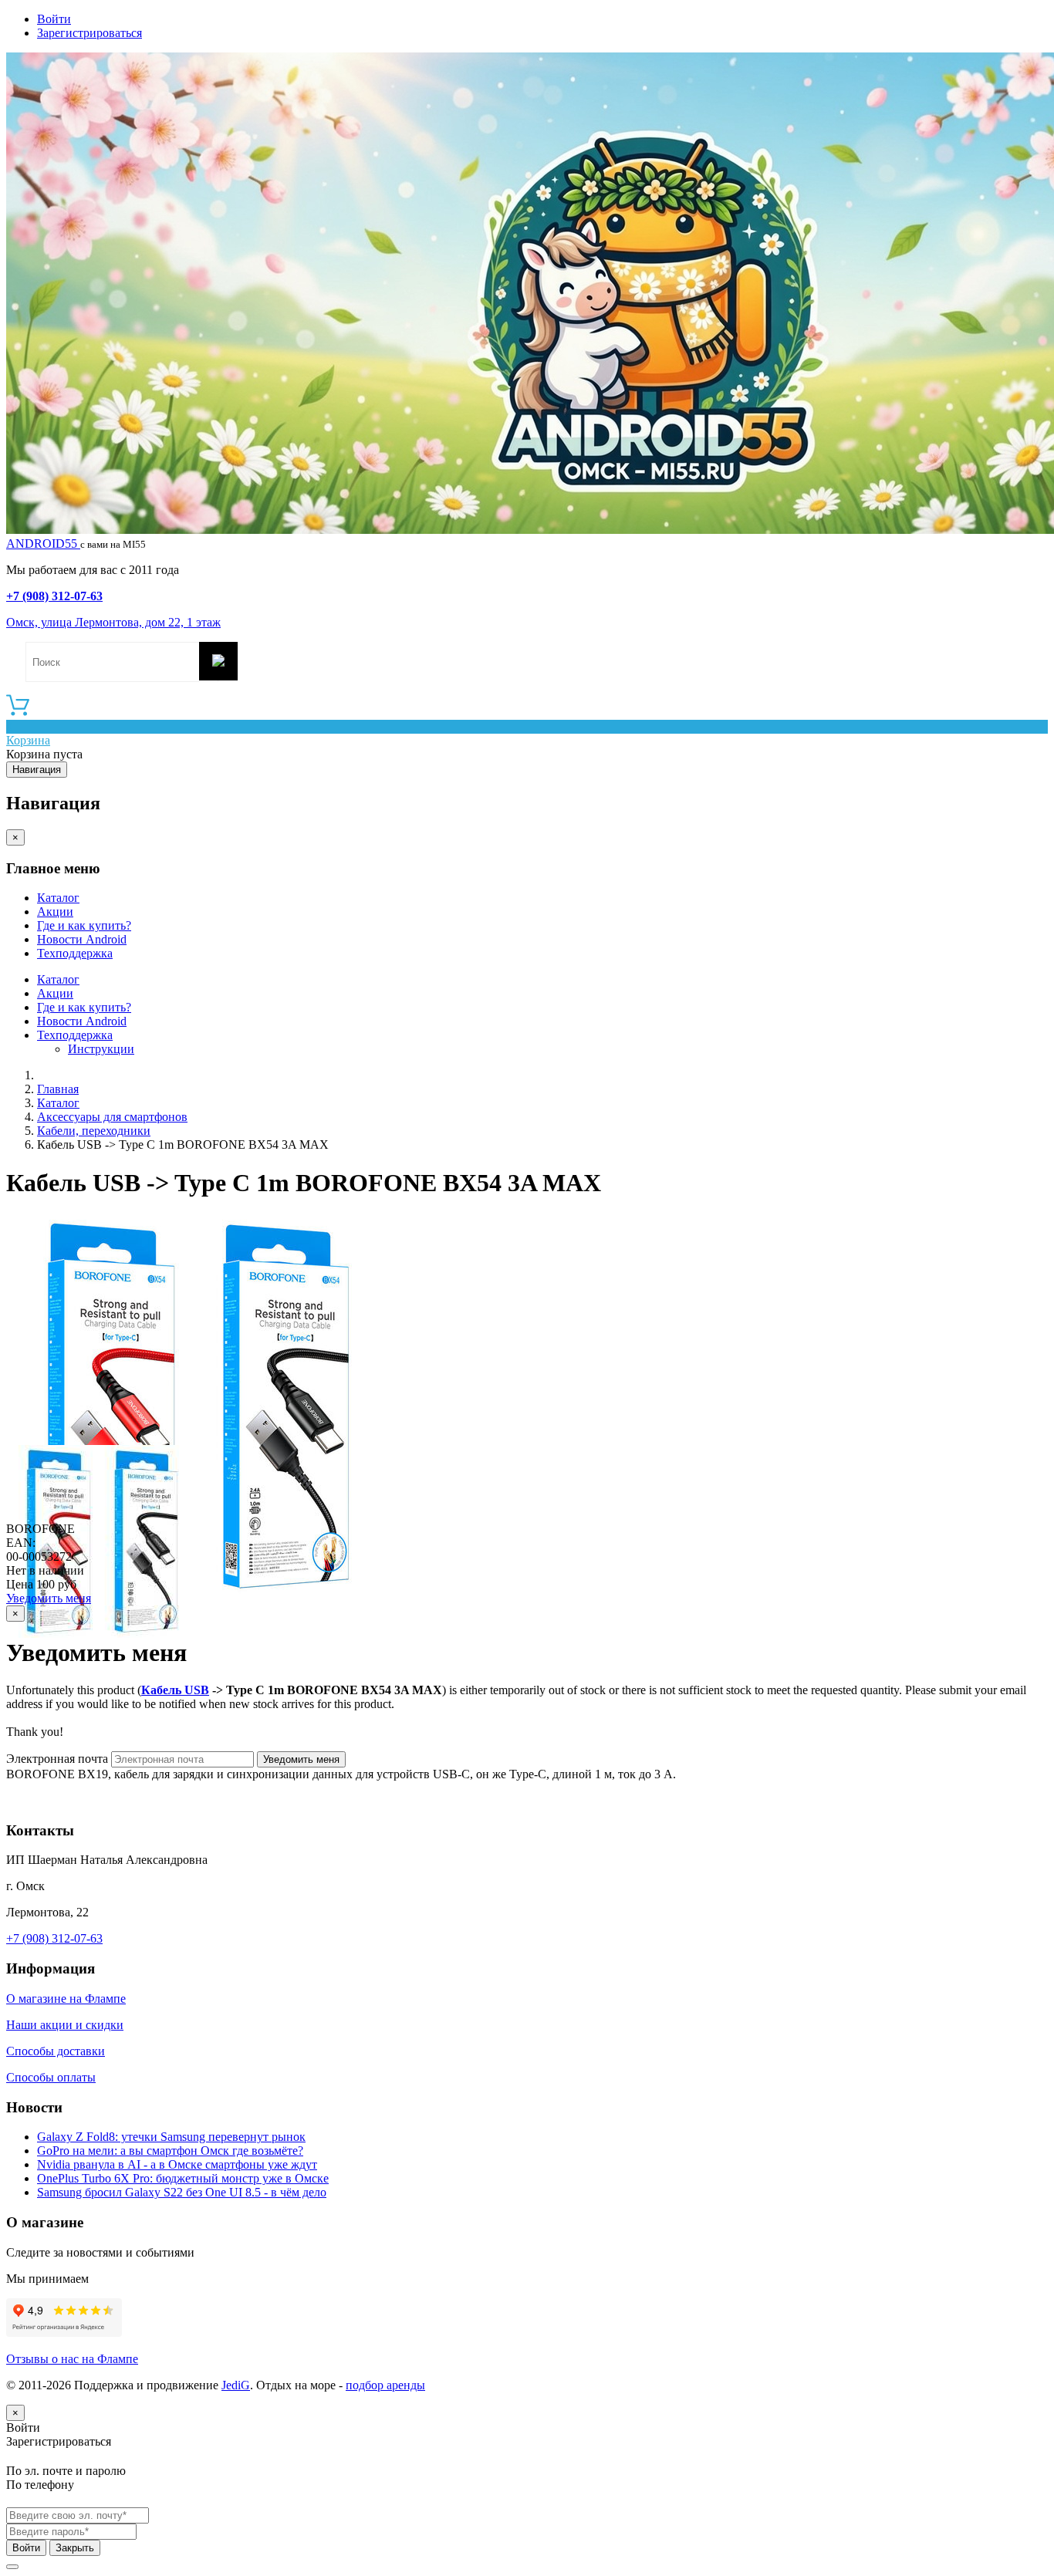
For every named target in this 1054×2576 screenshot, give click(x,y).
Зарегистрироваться (90, 33)
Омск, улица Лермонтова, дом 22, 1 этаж (113, 622)
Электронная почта (57, 1759)
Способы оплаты (51, 2077)
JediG (236, 2385)
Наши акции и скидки (65, 2025)
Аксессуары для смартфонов (112, 1117)
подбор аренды (385, 2385)
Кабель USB (175, 1690)
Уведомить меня (49, 1598)
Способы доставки (56, 2051)
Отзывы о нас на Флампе (72, 2359)
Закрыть (75, 2548)
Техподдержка (75, 953)
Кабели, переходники (94, 1131)
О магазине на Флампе (66, 1999)
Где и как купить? (84, 925)
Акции (55, 912)
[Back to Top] (12, 2567)
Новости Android (82, 939)
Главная (58, 1089)
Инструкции (101, 1049)
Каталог (58, 898)
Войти (54, 19)
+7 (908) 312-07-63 (54, 596)
